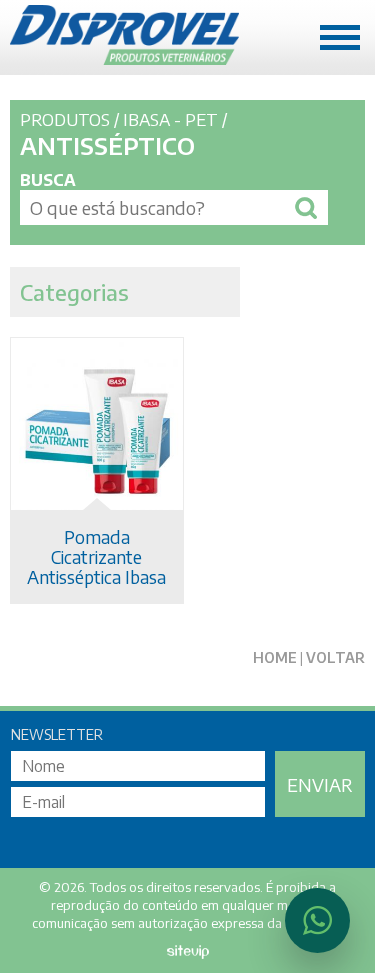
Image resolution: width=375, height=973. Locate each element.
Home (275, 657)
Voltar (335, 657)
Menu (340, 35)
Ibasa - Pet (170, 119)
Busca (48, 180)
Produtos (65, 119)
